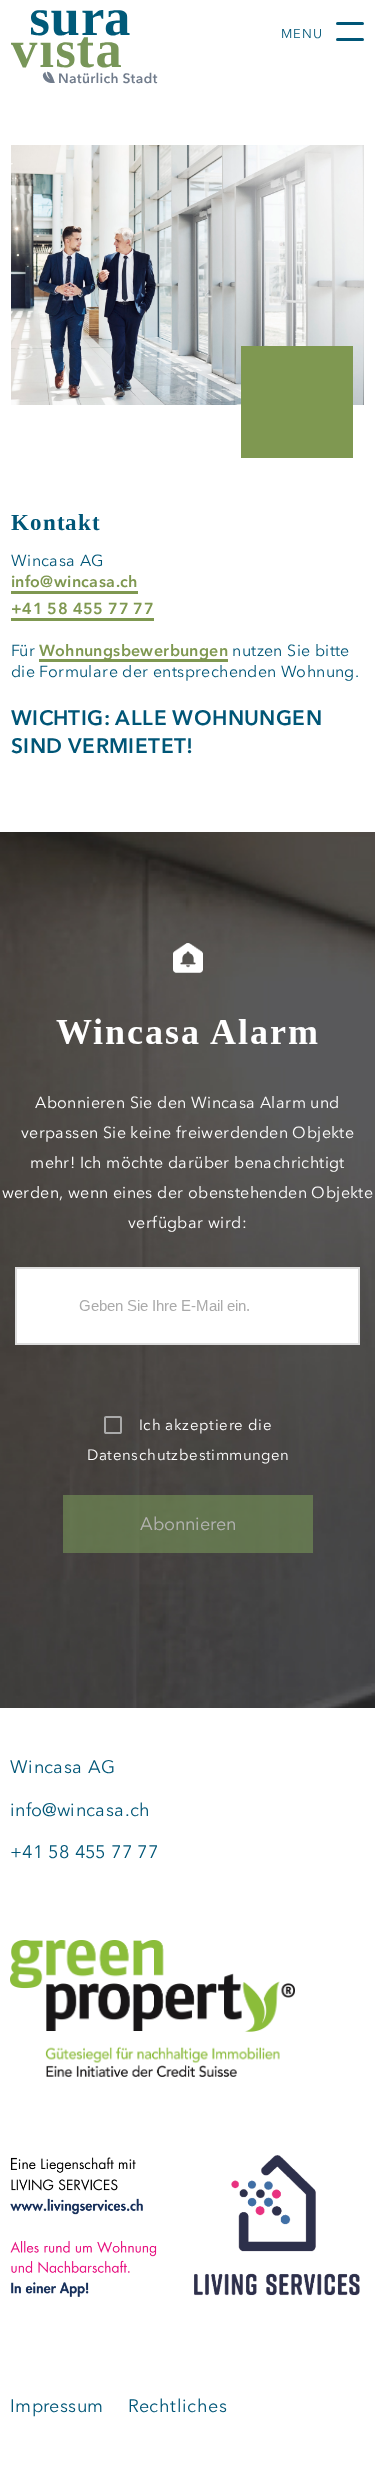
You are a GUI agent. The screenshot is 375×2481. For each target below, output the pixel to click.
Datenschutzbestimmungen (188, 1455)
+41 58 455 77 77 (82, 608)
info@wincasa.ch (74, 581)
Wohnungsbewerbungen (133, 650)
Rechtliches (177, 2406)
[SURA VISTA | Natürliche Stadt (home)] (121, 47)
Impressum (57, 2406)
